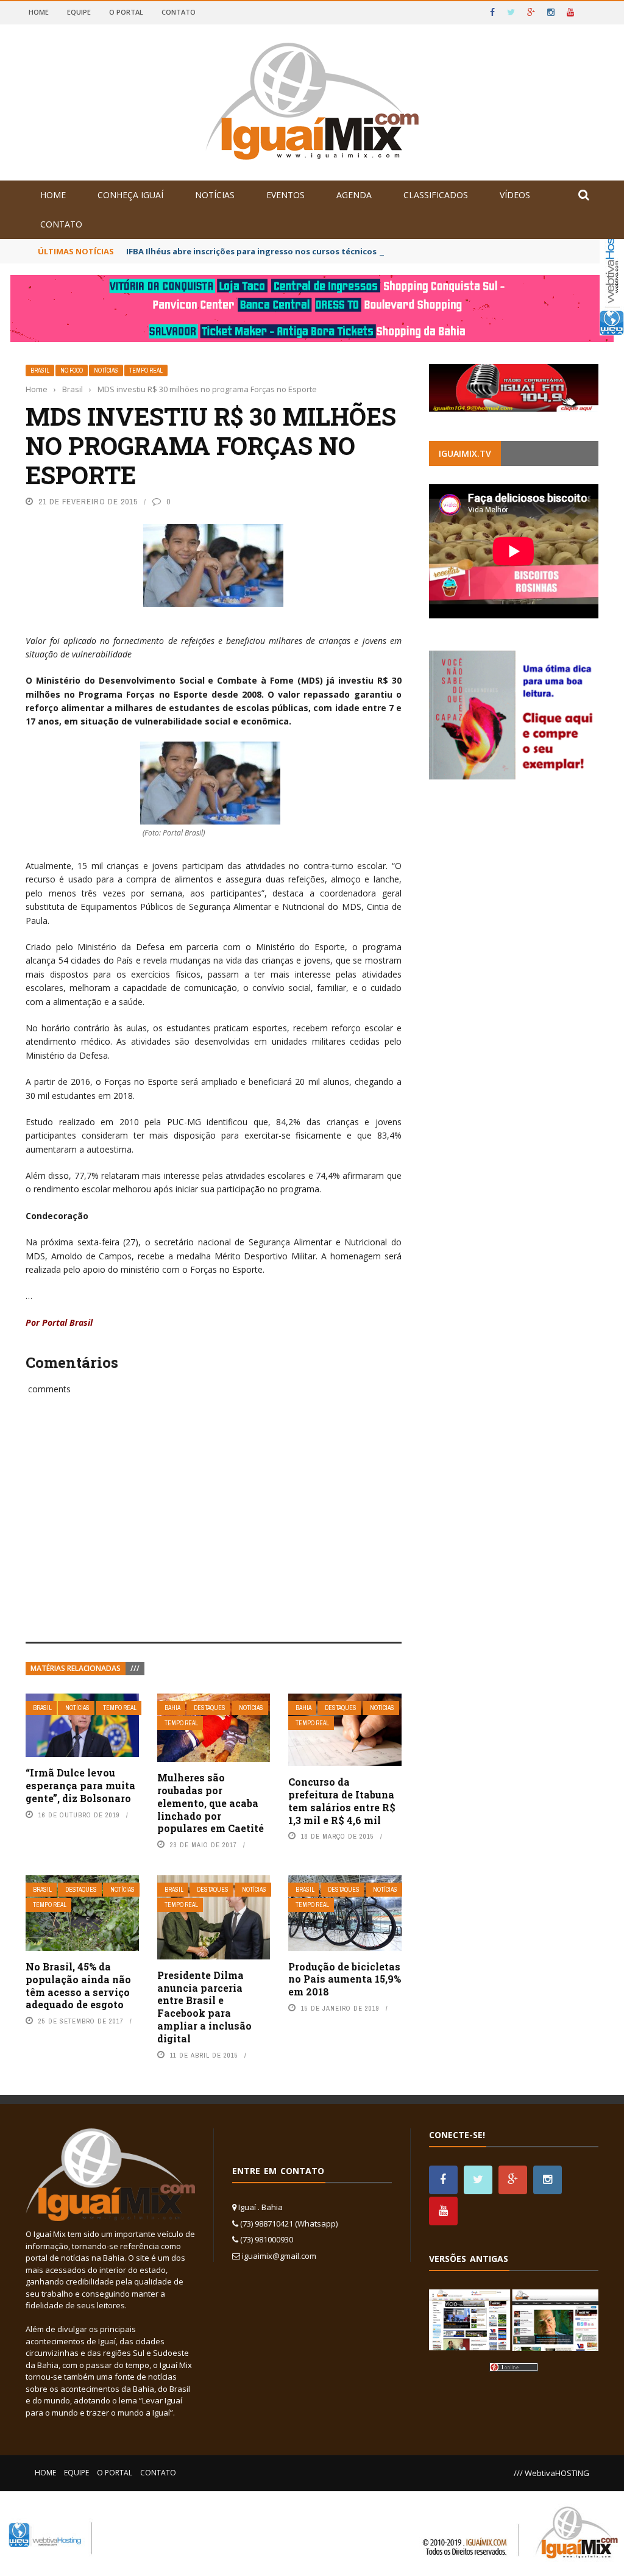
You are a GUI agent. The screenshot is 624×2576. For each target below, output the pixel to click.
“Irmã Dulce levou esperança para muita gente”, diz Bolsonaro (80, 1785)
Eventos (285, 195)
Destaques (210, 1708)
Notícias (215, 195)
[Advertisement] (214, 1532)
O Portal (126, 12)
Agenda (354, 195)
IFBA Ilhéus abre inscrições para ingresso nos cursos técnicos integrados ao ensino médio (310, 251)
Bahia (172, 1708)
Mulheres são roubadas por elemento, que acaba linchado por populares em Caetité (211, 1803)
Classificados (436, 195)
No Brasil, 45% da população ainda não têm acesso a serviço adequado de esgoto (78, 1985)
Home (39, 12)
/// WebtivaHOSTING (551, 2473)
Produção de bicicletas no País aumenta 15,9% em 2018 (345, 1979)
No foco (72, 370)
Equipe (79, 12)
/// (135, 1668)
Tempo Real (146, 370)
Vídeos (515, 195)
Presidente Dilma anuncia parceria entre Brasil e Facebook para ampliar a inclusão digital (204, 2007)
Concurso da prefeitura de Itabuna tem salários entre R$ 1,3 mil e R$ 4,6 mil (342, 1801)
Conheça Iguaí (130, 195)
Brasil (40, 370)
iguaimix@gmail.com (279, 2256)
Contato (179, 12)
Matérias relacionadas (76, 1668)
